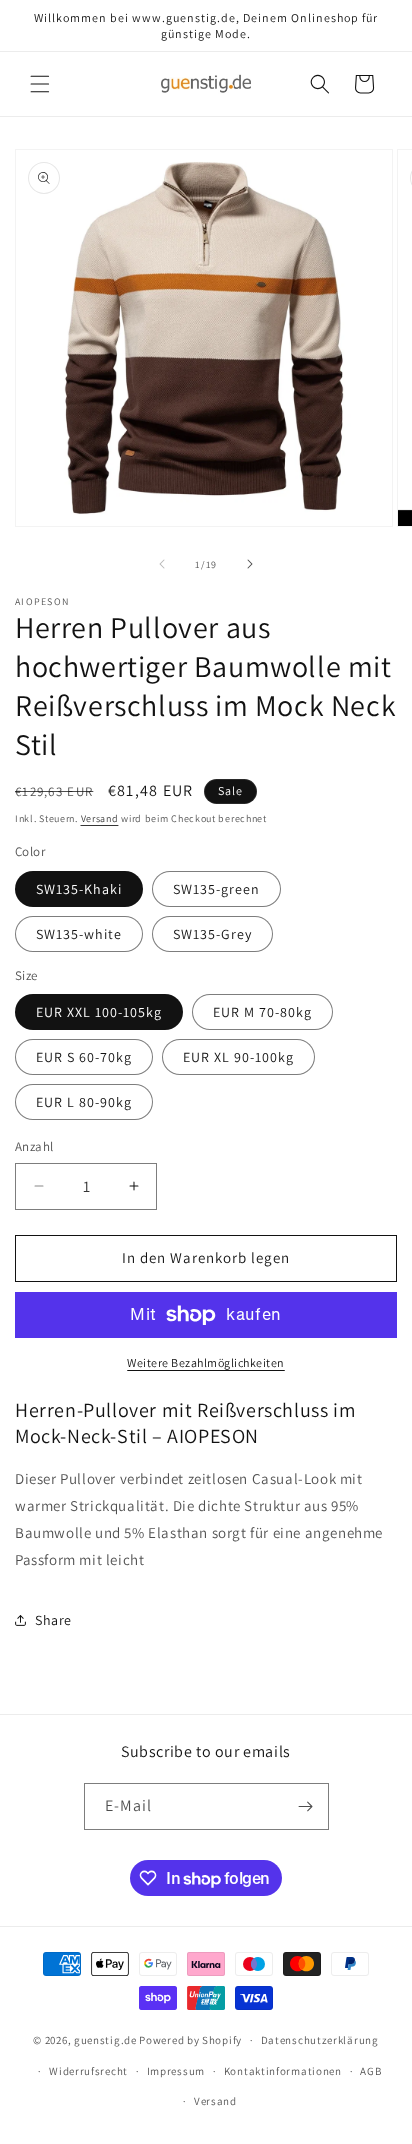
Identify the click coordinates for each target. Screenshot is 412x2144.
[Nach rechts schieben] (250, 564)
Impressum (176, 2071)
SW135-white (79, 934)
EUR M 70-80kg (262, 1012)
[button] (40, 84)
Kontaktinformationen (283, 2071)
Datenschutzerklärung (320, 2040)
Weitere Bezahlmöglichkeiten (206, 1362)
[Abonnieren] (306, 1806)
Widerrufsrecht (88, 2071)
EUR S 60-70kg (84, 1057)
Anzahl (34, 1146)
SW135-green (216, 889)
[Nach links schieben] (162, 564)
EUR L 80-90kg (84, 1102)
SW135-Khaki (79, 889)
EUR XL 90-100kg (238, 1057)
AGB (370, 2071)
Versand (100, 818)
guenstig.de (105, 2040)
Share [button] (53, 1620)
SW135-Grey (212, 934)
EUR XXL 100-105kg (99, 1012)
